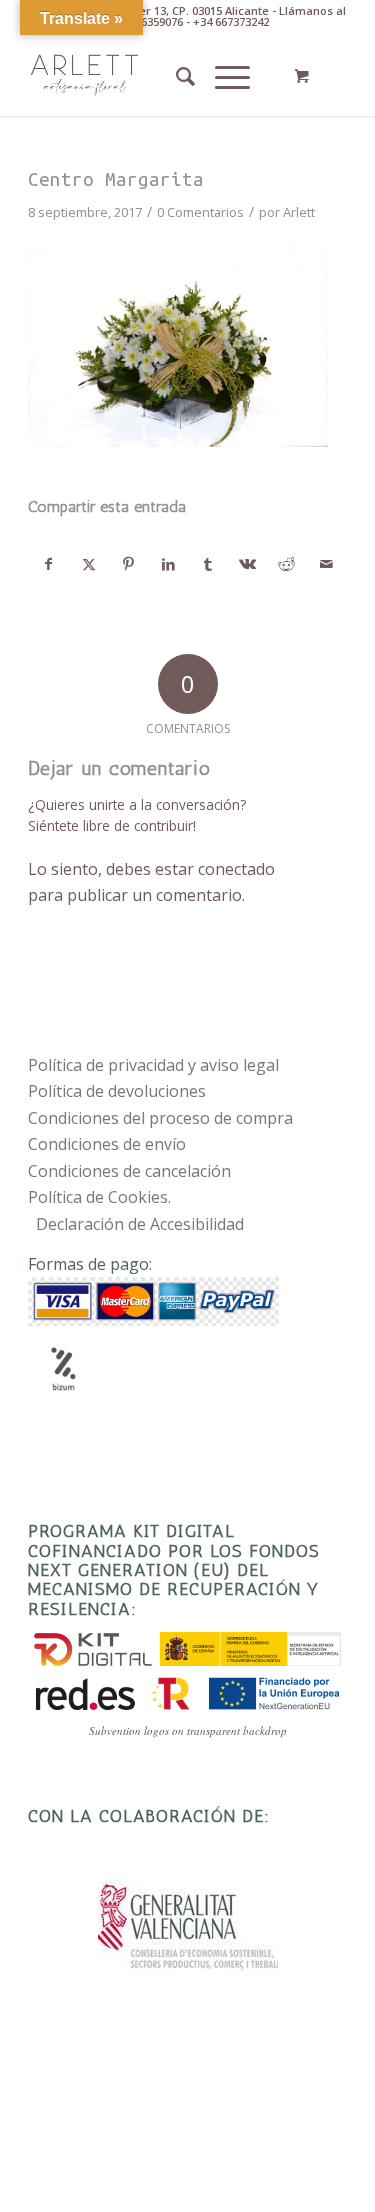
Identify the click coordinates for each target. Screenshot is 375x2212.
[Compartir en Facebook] (49, 564)
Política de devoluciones (117, 1091)
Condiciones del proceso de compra (160, 1118)
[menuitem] (175, 76)
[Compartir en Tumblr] (208, 564)
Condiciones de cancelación (129, 1171)
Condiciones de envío (107, 1144)
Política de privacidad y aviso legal (153, 1065)
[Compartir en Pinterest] (128, 564)
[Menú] (222, 76)
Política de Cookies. (99, 1197)
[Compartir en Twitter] (89, 564)
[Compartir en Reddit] (287, 564)
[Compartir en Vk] (247, 564)
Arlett (299, 212)
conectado (236, 869)
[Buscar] (175, 76)
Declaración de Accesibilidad (140, 1224)
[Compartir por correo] (326, 564)
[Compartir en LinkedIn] (168, 564)
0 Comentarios (200, 212)
